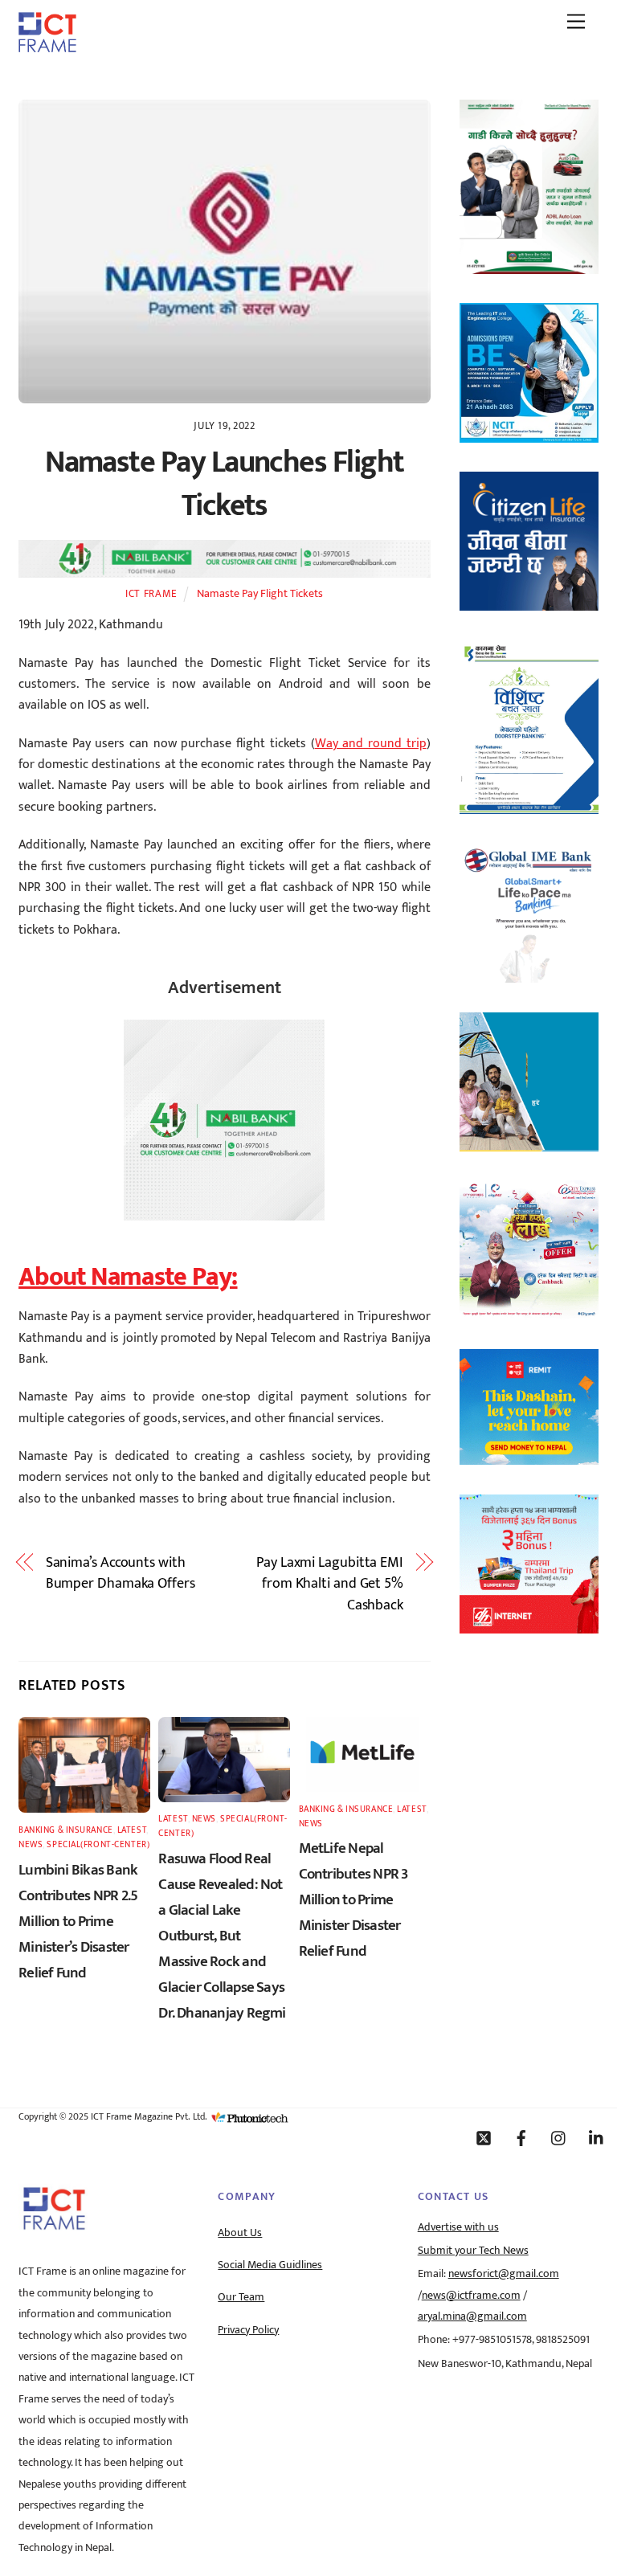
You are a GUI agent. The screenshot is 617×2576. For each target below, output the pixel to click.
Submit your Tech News (473, 2251)
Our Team (241, 2297)
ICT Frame (151, 594)
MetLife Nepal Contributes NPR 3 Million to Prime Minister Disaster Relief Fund (353, 1899)
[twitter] (484, 2137)
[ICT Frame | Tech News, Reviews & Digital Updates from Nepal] (47, 47)
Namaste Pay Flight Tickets (260, 594)
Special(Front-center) (98, 1844)
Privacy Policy (248, 2330)
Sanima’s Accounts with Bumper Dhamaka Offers (121, 1574)
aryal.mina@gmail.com (472, 2316)
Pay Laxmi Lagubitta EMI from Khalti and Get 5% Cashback (330, 1584)
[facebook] (521, 2137)
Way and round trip (371, 744)
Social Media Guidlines (270, 2265)
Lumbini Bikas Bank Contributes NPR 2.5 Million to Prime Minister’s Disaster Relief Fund (78, 1921)
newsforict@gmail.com (504, 2274)
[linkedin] (597, 2137)
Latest (132, 1830)
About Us (240, 2233)
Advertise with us (458, 2227)
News (31, 1844)
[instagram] (559, 2137)
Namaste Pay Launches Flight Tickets (225, 484)
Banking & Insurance (66, 1830)
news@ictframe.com (471, 2296)
